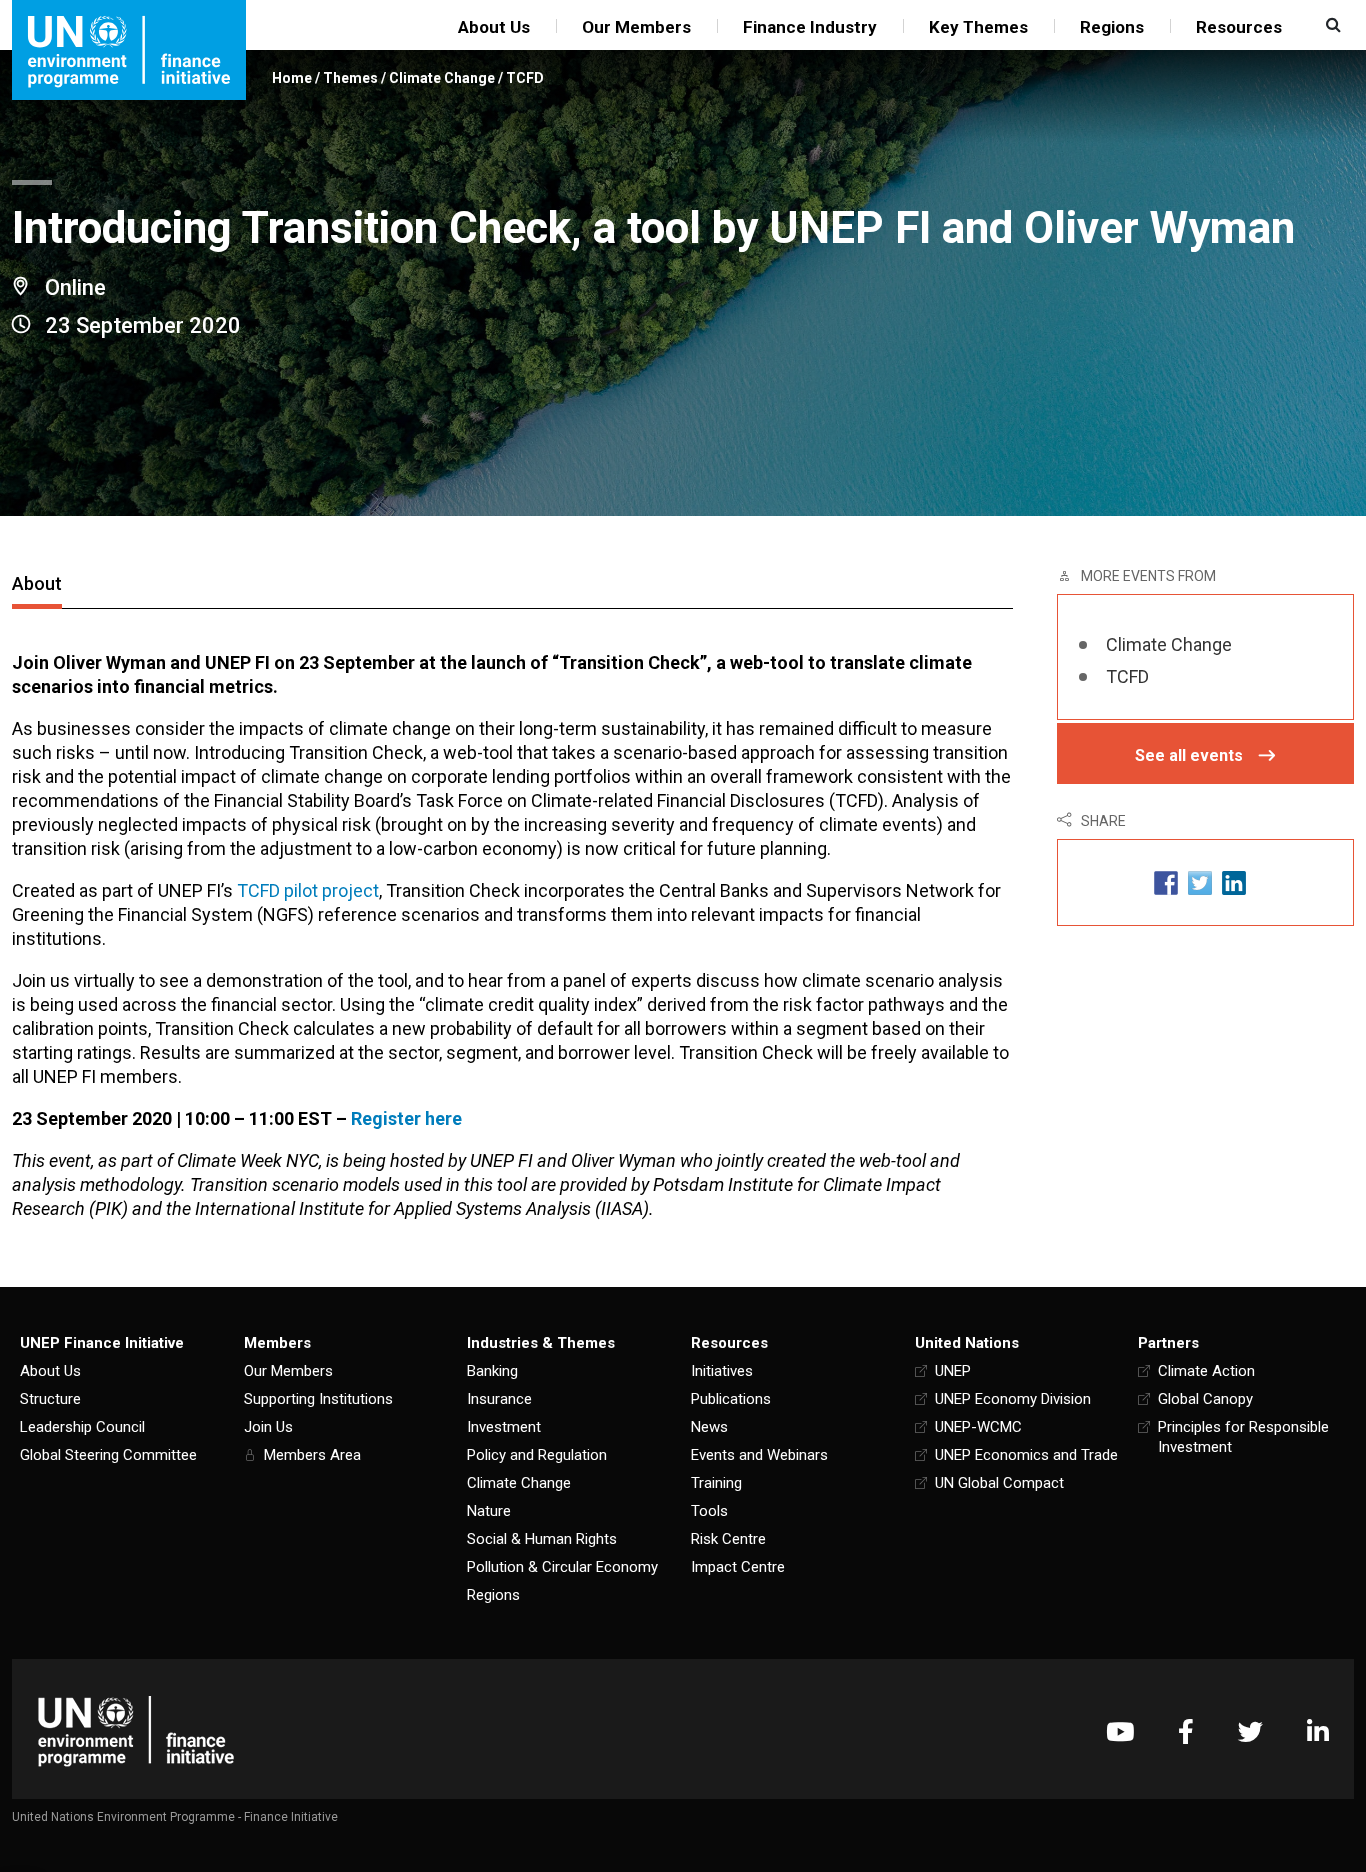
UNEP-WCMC (978, 1427)
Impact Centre (738, 1567)
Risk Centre (728, 1539)
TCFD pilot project (308, 890)
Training (716, 1483)
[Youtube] (1120, 1731)
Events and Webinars (759, 1455)
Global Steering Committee (108, 1455)
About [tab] (37, 583)
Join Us (268, 1427)
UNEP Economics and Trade (1026, 1455)
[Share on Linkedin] (1234, 882)
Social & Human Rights (542, 1539)
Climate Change (442, 78)
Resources (1239, 27)
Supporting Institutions (318, 1399)
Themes (350, 78)
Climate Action (1206, 1371)
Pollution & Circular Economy (562, 1567)
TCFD (525, 78)
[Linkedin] (1318, 1731)
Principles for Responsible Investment (1243, 1437)
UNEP (953, 1371)
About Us (494, 27)
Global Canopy (1205, 1399)
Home (292, 78)
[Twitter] (1250, 1731)
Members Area (312, 1455)
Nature (489, 1511)
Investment (504, 1427)
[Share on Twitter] (1200, 882)
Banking (492, 1371)
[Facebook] (1186, 1731)
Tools (709, 1511)
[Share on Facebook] (1166, 882)
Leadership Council (82, 1427)
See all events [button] (1189, 755)
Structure (50, 1399)
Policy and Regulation (537, 1455)
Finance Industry (810, 27)
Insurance (499, 1399)
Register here (406, 1118)
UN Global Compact (999, 1483)
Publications (731, 1399)
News (709, 1427)
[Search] (1331, 25)
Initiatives (722, 1371)
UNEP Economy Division (1013, 1399)
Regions (1112, 27)
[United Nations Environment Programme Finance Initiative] (136, 1731)
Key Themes (978, 27)
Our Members (636, 27)
